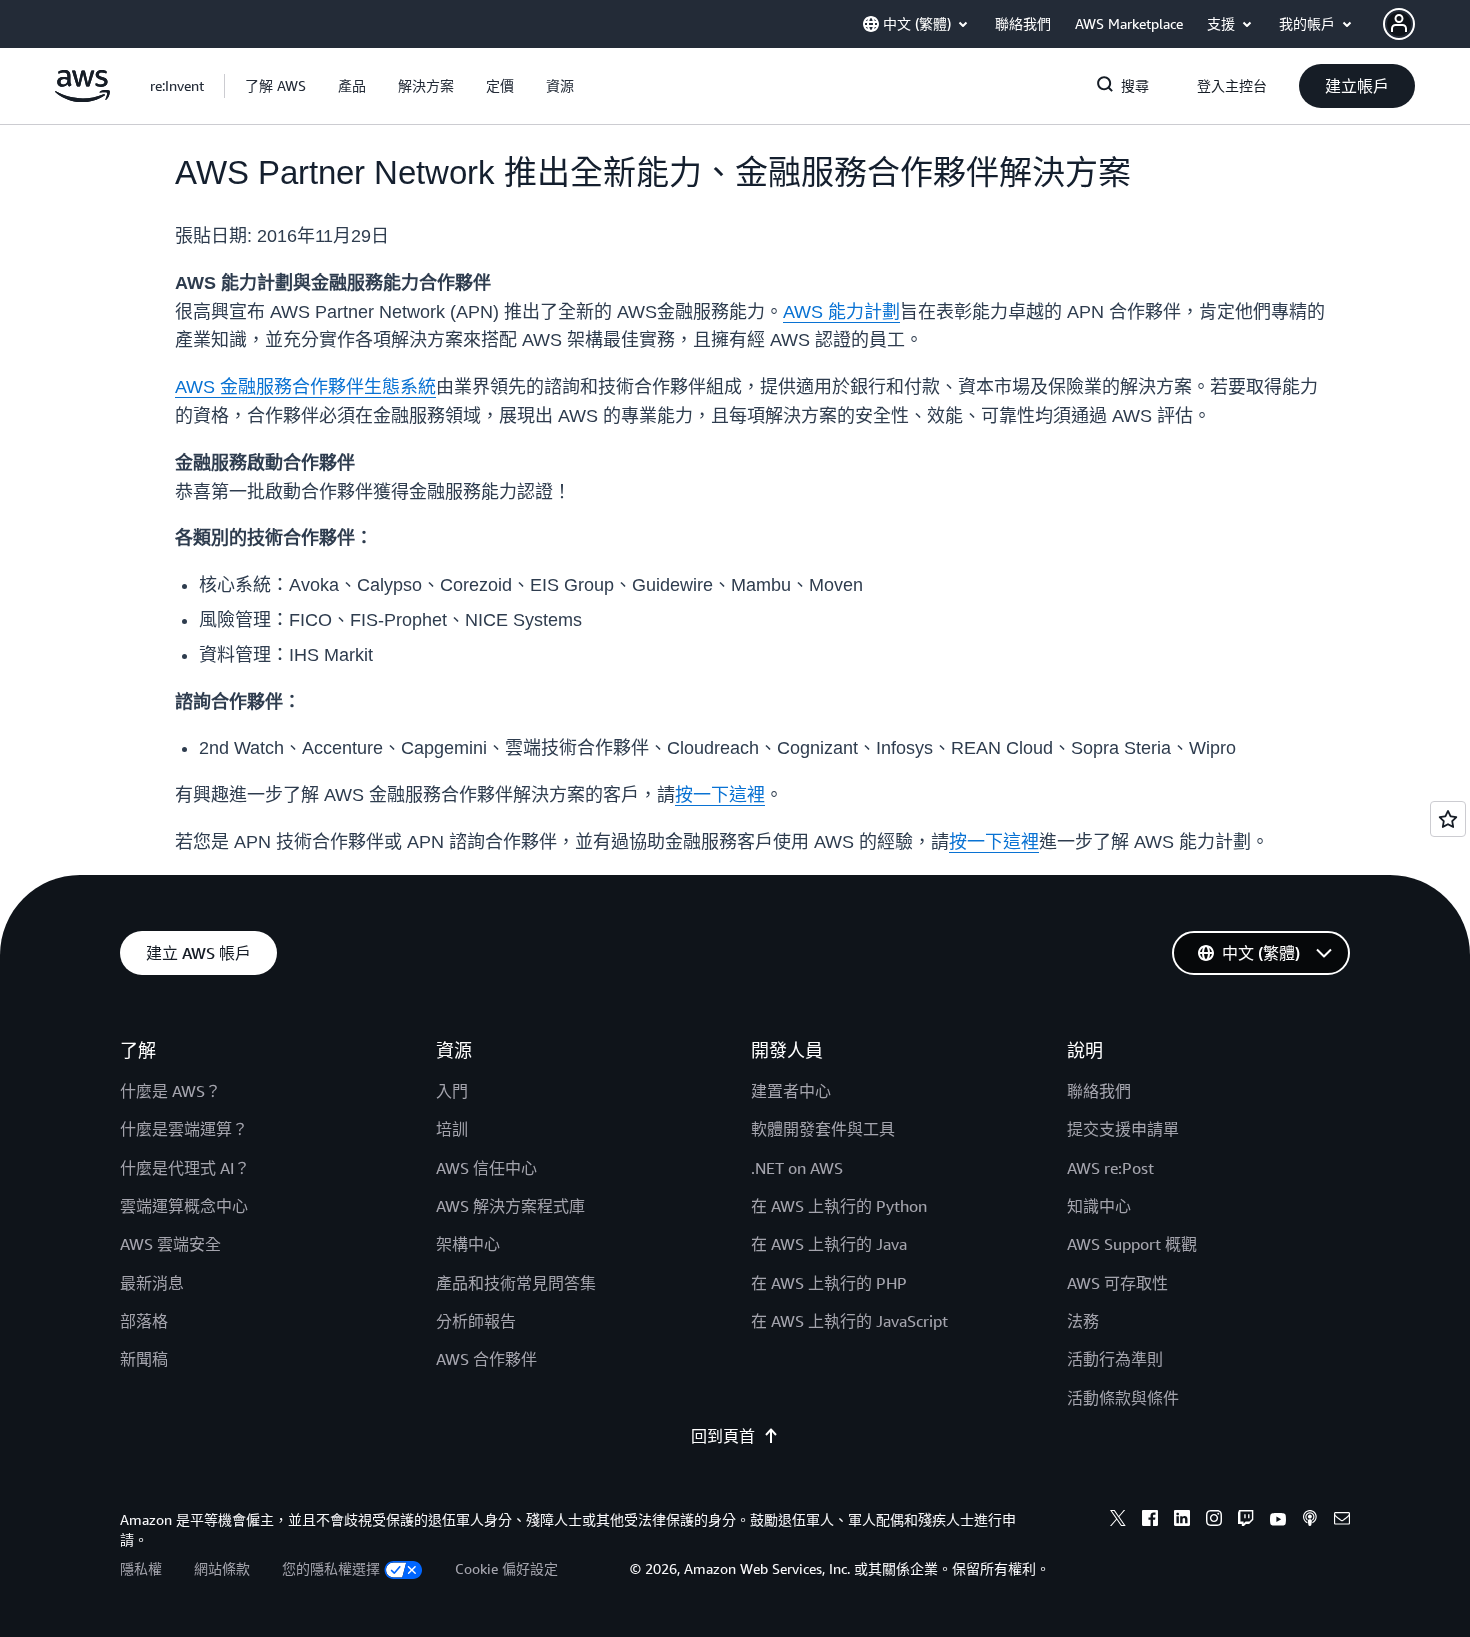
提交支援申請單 (1123, 1129)
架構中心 (468, 1244)
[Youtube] (1278, 1521)
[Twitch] (1246, 1521)
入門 (452, 1091)
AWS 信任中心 (486, 1168)
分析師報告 (476, 1321)
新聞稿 (144, 1359)
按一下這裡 (720, 795)
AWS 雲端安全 (170, 1244)
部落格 (144, 1321)
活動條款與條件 (1123, 1398)
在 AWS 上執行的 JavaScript (849, 1321)
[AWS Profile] (1399, 24)
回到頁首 (723, 1436)
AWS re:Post (1110, 1168)
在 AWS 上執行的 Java (829, 1244)
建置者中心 (791, 1091)
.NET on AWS (797, 1168)
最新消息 (152, 1283)
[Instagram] (1214, 1521)
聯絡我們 (1099, 1091)
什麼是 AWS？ (170, 1091)
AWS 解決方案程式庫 (510, 1206)
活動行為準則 (1115, 1359)
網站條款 (222, 1568)
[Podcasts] (1310, 1521)
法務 (1083, 1321)
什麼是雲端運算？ (184, 1129)
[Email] (1342, 1521)
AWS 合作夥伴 (486, 1359)
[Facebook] (1150, 1521)
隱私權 (141, 1568)
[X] (1118, 1521)
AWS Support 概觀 (1132, 1244)
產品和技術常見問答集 (516, 1283)
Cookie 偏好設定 (506, 1568)
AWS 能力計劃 (841, 312)
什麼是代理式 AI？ (185, 1168)
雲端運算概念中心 (184, 1206)
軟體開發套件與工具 (823, 1129)
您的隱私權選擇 (331, 1568)
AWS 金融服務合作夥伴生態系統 (305, 387)
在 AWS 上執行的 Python (839, 1206)
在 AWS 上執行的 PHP (829, 1283)
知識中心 (1099, 1206)
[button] (275, 86)
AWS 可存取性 (1117, 1283)
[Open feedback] (1448, 819)
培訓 (452, 1129)
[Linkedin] (1182, 1521)
